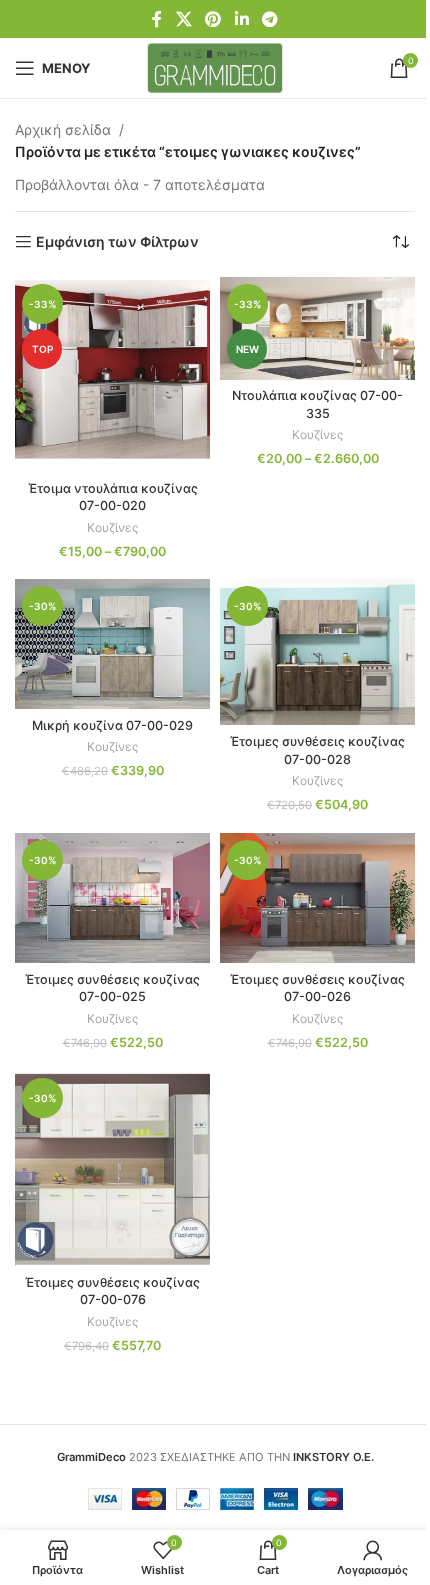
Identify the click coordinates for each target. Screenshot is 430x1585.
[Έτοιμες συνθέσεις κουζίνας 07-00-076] (112, 1168)
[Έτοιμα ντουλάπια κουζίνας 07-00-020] (112, 374)
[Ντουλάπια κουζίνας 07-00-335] (317, 328)
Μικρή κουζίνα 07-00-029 (112, 725)
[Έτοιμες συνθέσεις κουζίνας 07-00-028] (317, 652)
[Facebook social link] (157, 19)
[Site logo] (215, 66)
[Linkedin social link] (241, 19)
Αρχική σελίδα (63, 129)
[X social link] (183, 19)
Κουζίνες (112, 527)
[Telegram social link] (269, 19)
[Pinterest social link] (213, 19)
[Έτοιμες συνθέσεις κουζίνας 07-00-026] (317, 898)
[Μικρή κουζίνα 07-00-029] (112, 644)
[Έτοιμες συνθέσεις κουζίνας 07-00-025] (112, 898)
